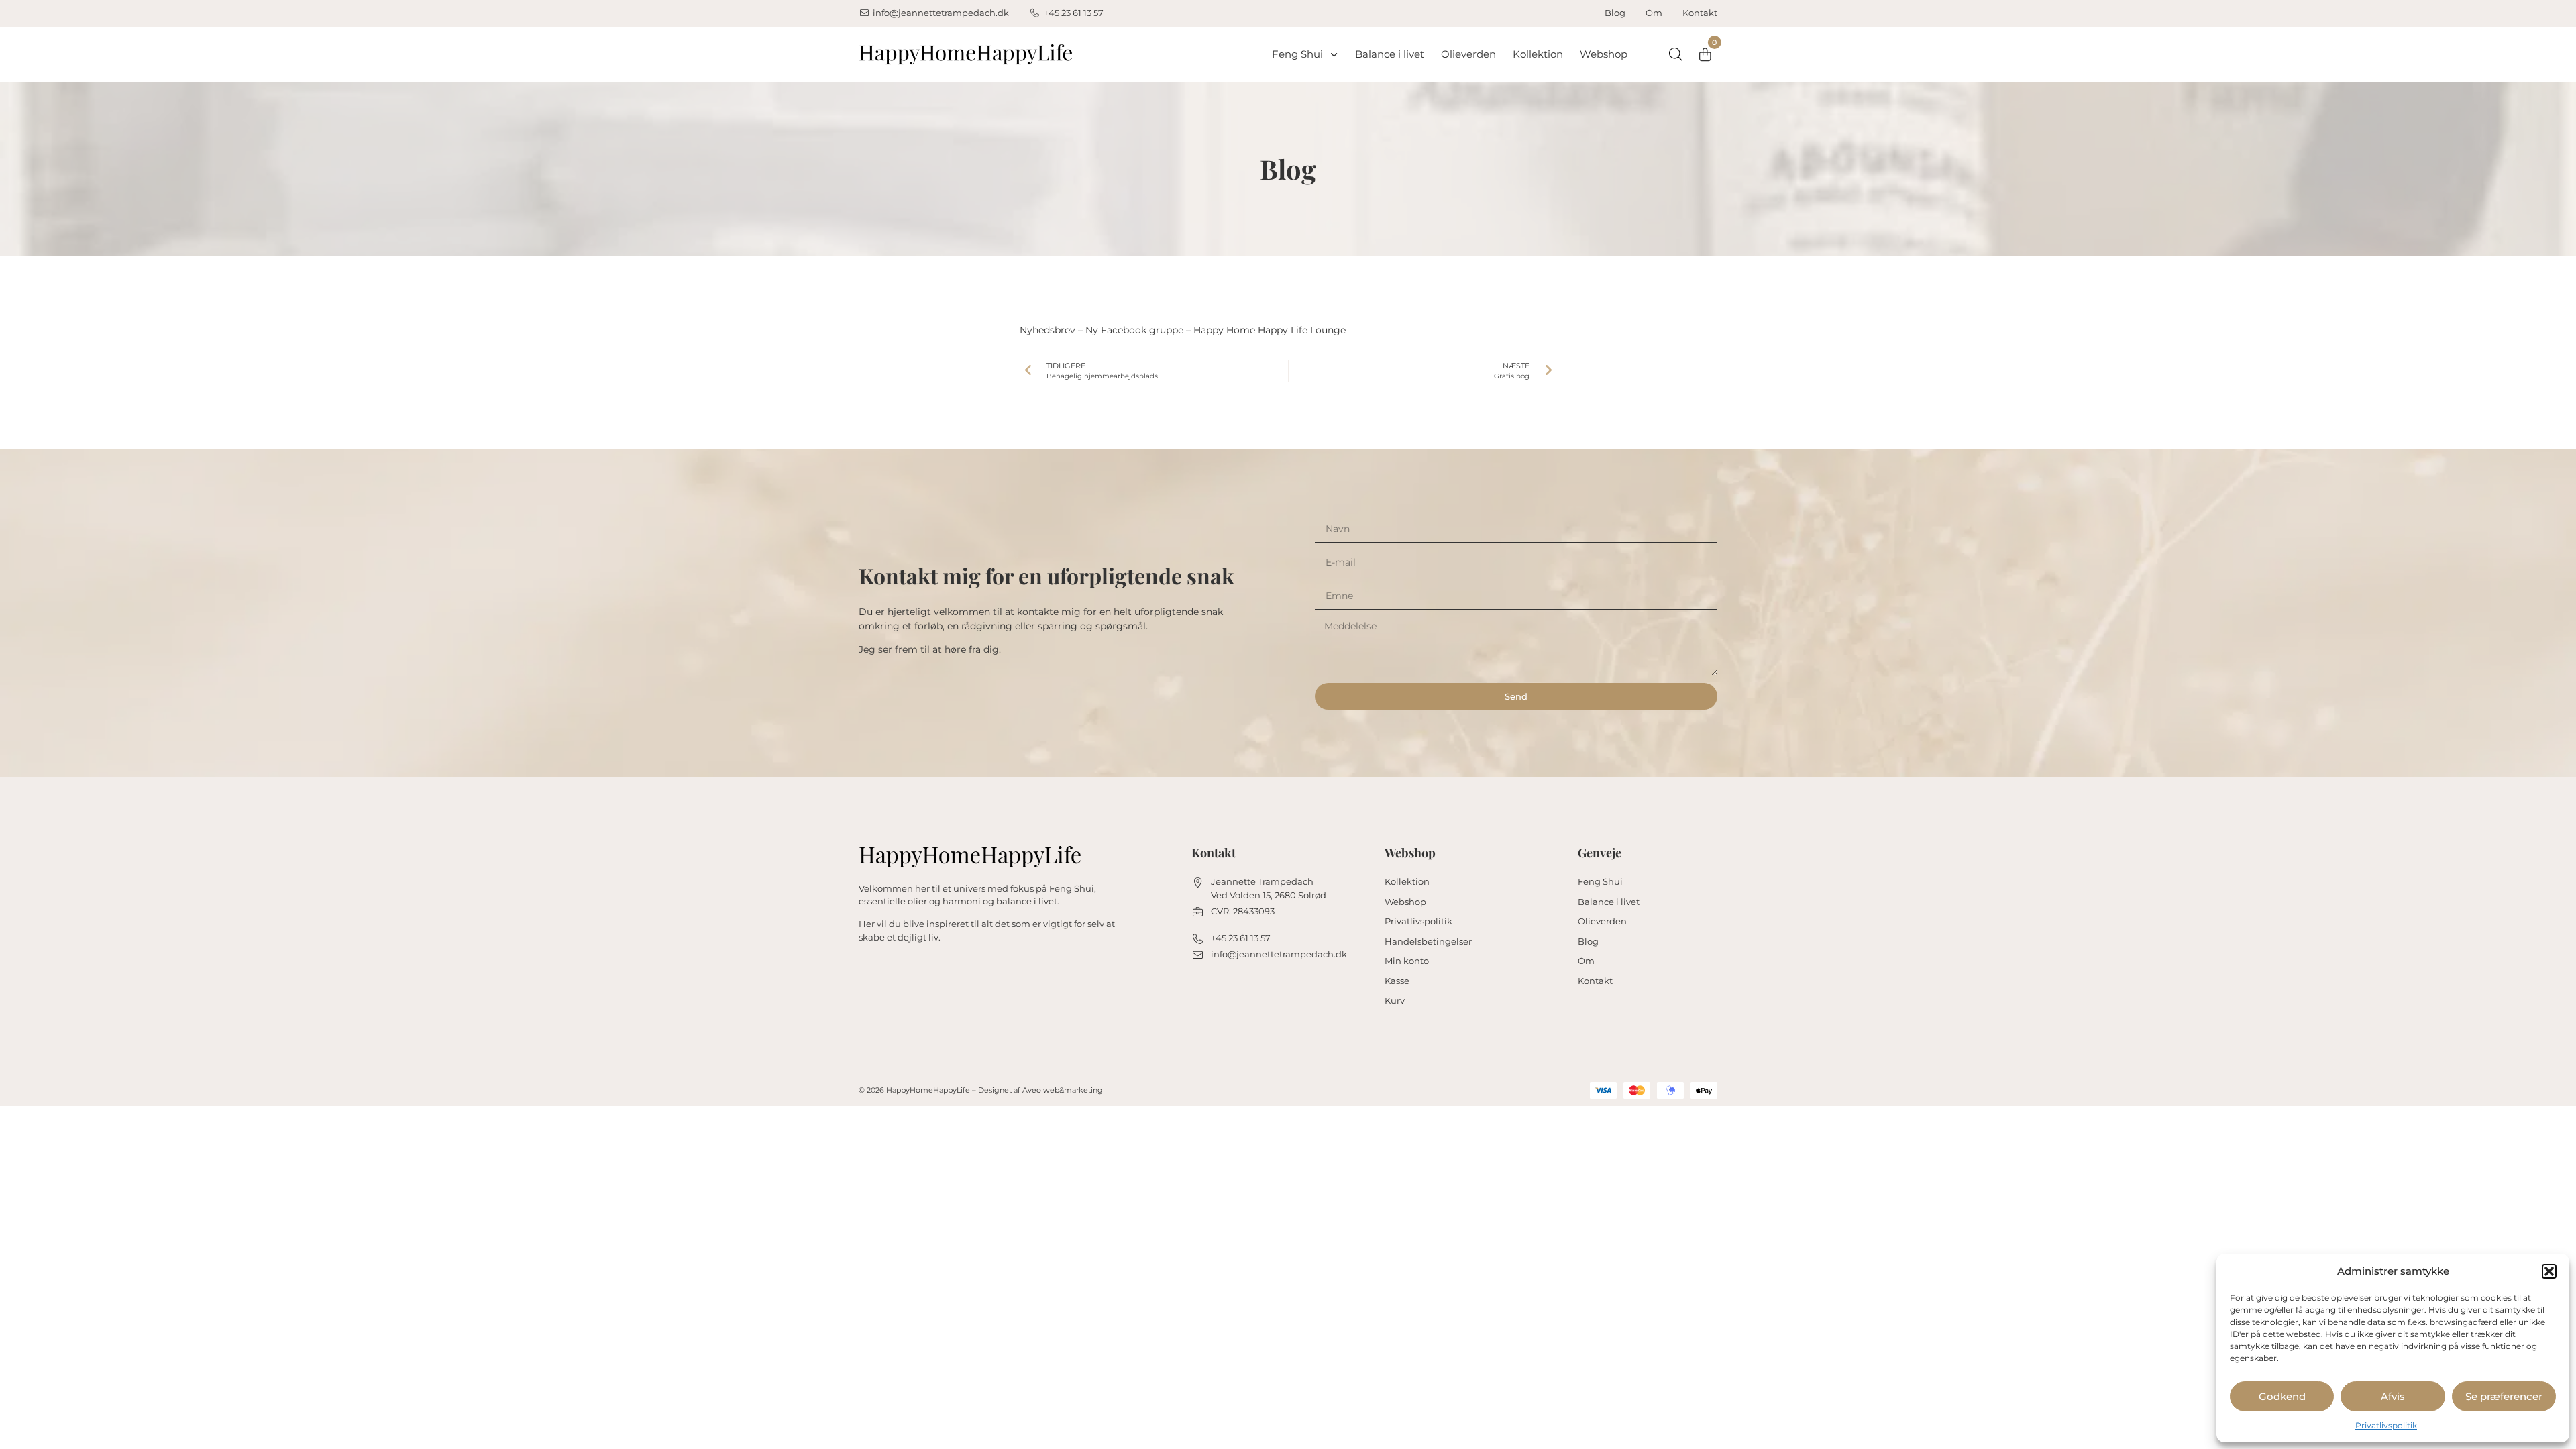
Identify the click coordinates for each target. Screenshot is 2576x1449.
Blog (1615, 13)
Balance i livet (1390, 54)
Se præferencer (2504, 1396)
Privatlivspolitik (2386, 1425)
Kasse (1397, 981)
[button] (2549, 1271)
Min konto (1407, 961)
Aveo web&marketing (1063, 1090)
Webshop (1604, 54)
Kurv (1395, 1000)
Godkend (2282, 1396)
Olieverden (1468, 54)
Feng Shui (1297, 54)
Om (1654, 13)
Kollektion (1538, 54)
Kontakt (1700, 13)
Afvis (2393, 1396)
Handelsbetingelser (1428, 941)
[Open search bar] (1676, 54)
